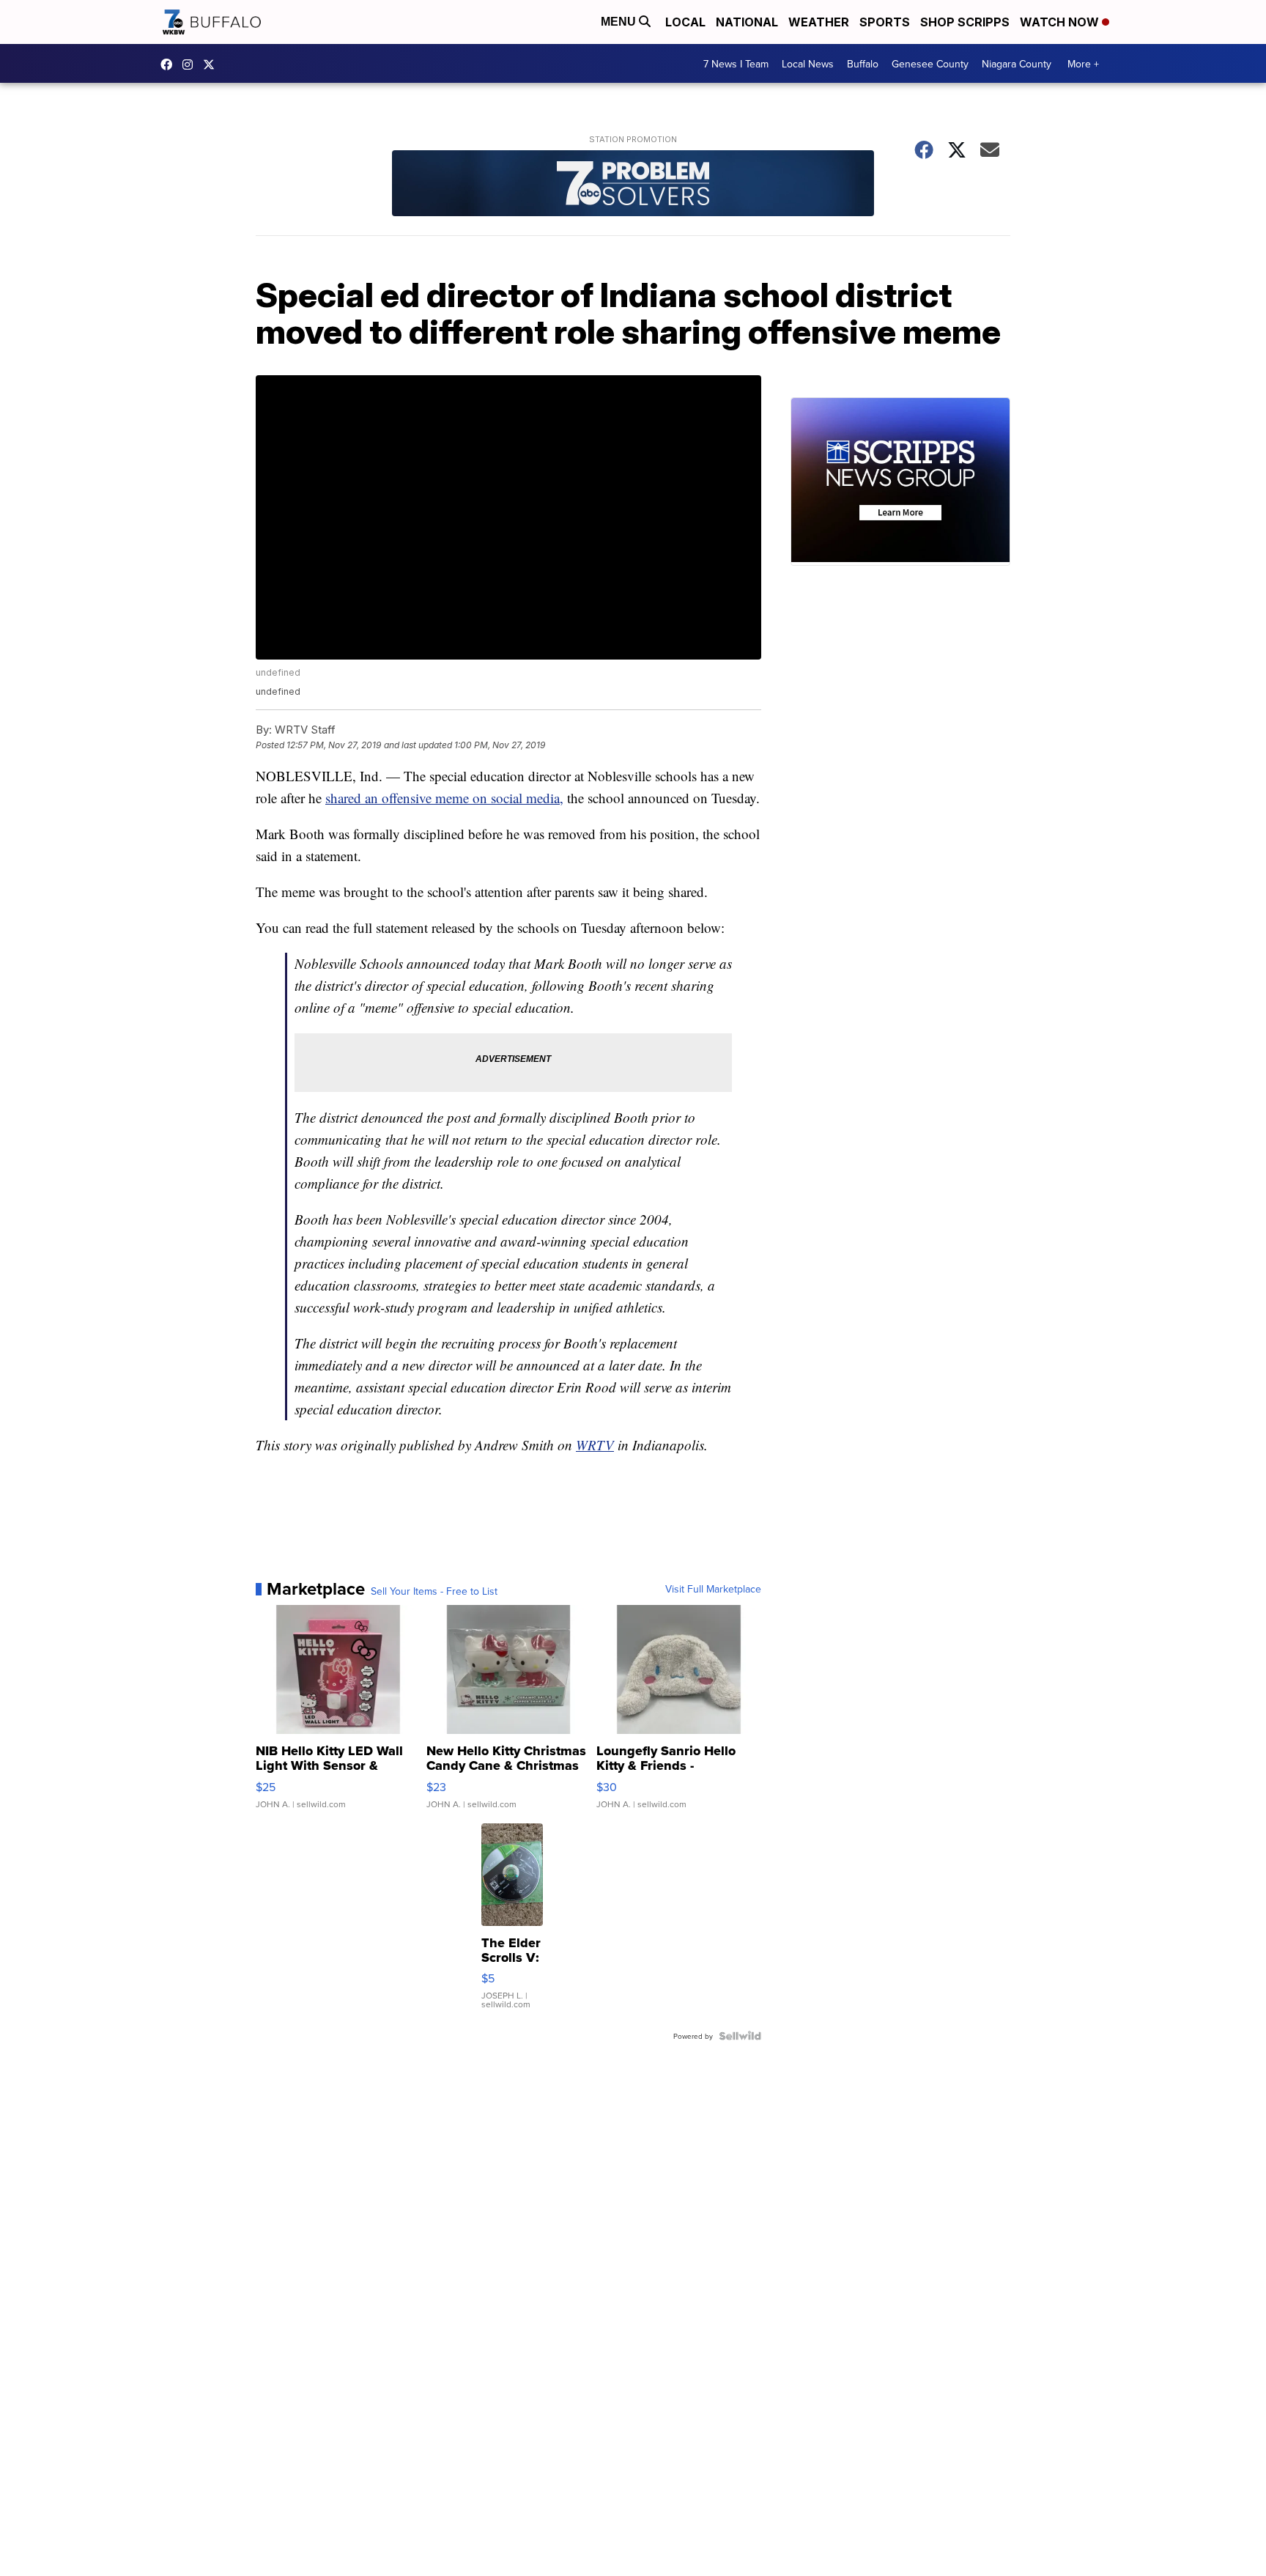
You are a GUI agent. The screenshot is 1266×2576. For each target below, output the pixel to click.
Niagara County (1017, 64)
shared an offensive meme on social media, (444, 798)
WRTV (595, 1445)
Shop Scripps (965, 22)
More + (1083, 64)
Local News (808, 64)
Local (685, 22)
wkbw (191, 64)
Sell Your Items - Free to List (434, 1591)
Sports (885, 22)
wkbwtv (170, 64)
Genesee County (930, 64)
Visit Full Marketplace (713, 1589)
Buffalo (863, 64)
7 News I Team (736, 64)
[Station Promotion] (633, 185)
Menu (620, 22)
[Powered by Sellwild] (740, 2036)
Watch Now (1061, 22)
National (747, 22)
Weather (819, 22)
